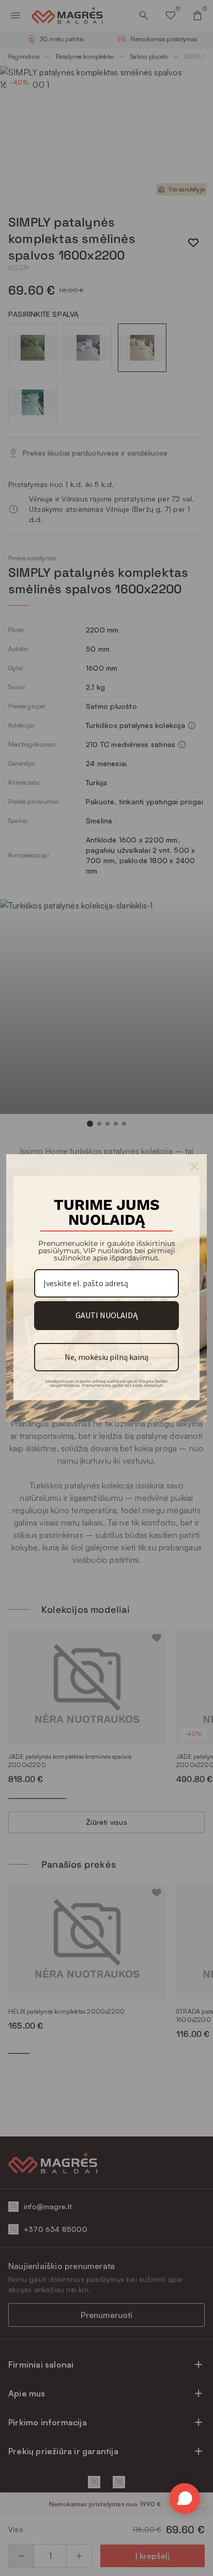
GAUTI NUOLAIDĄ (106, 1315)
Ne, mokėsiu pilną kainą (106, 1357)
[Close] (194, 1167)
